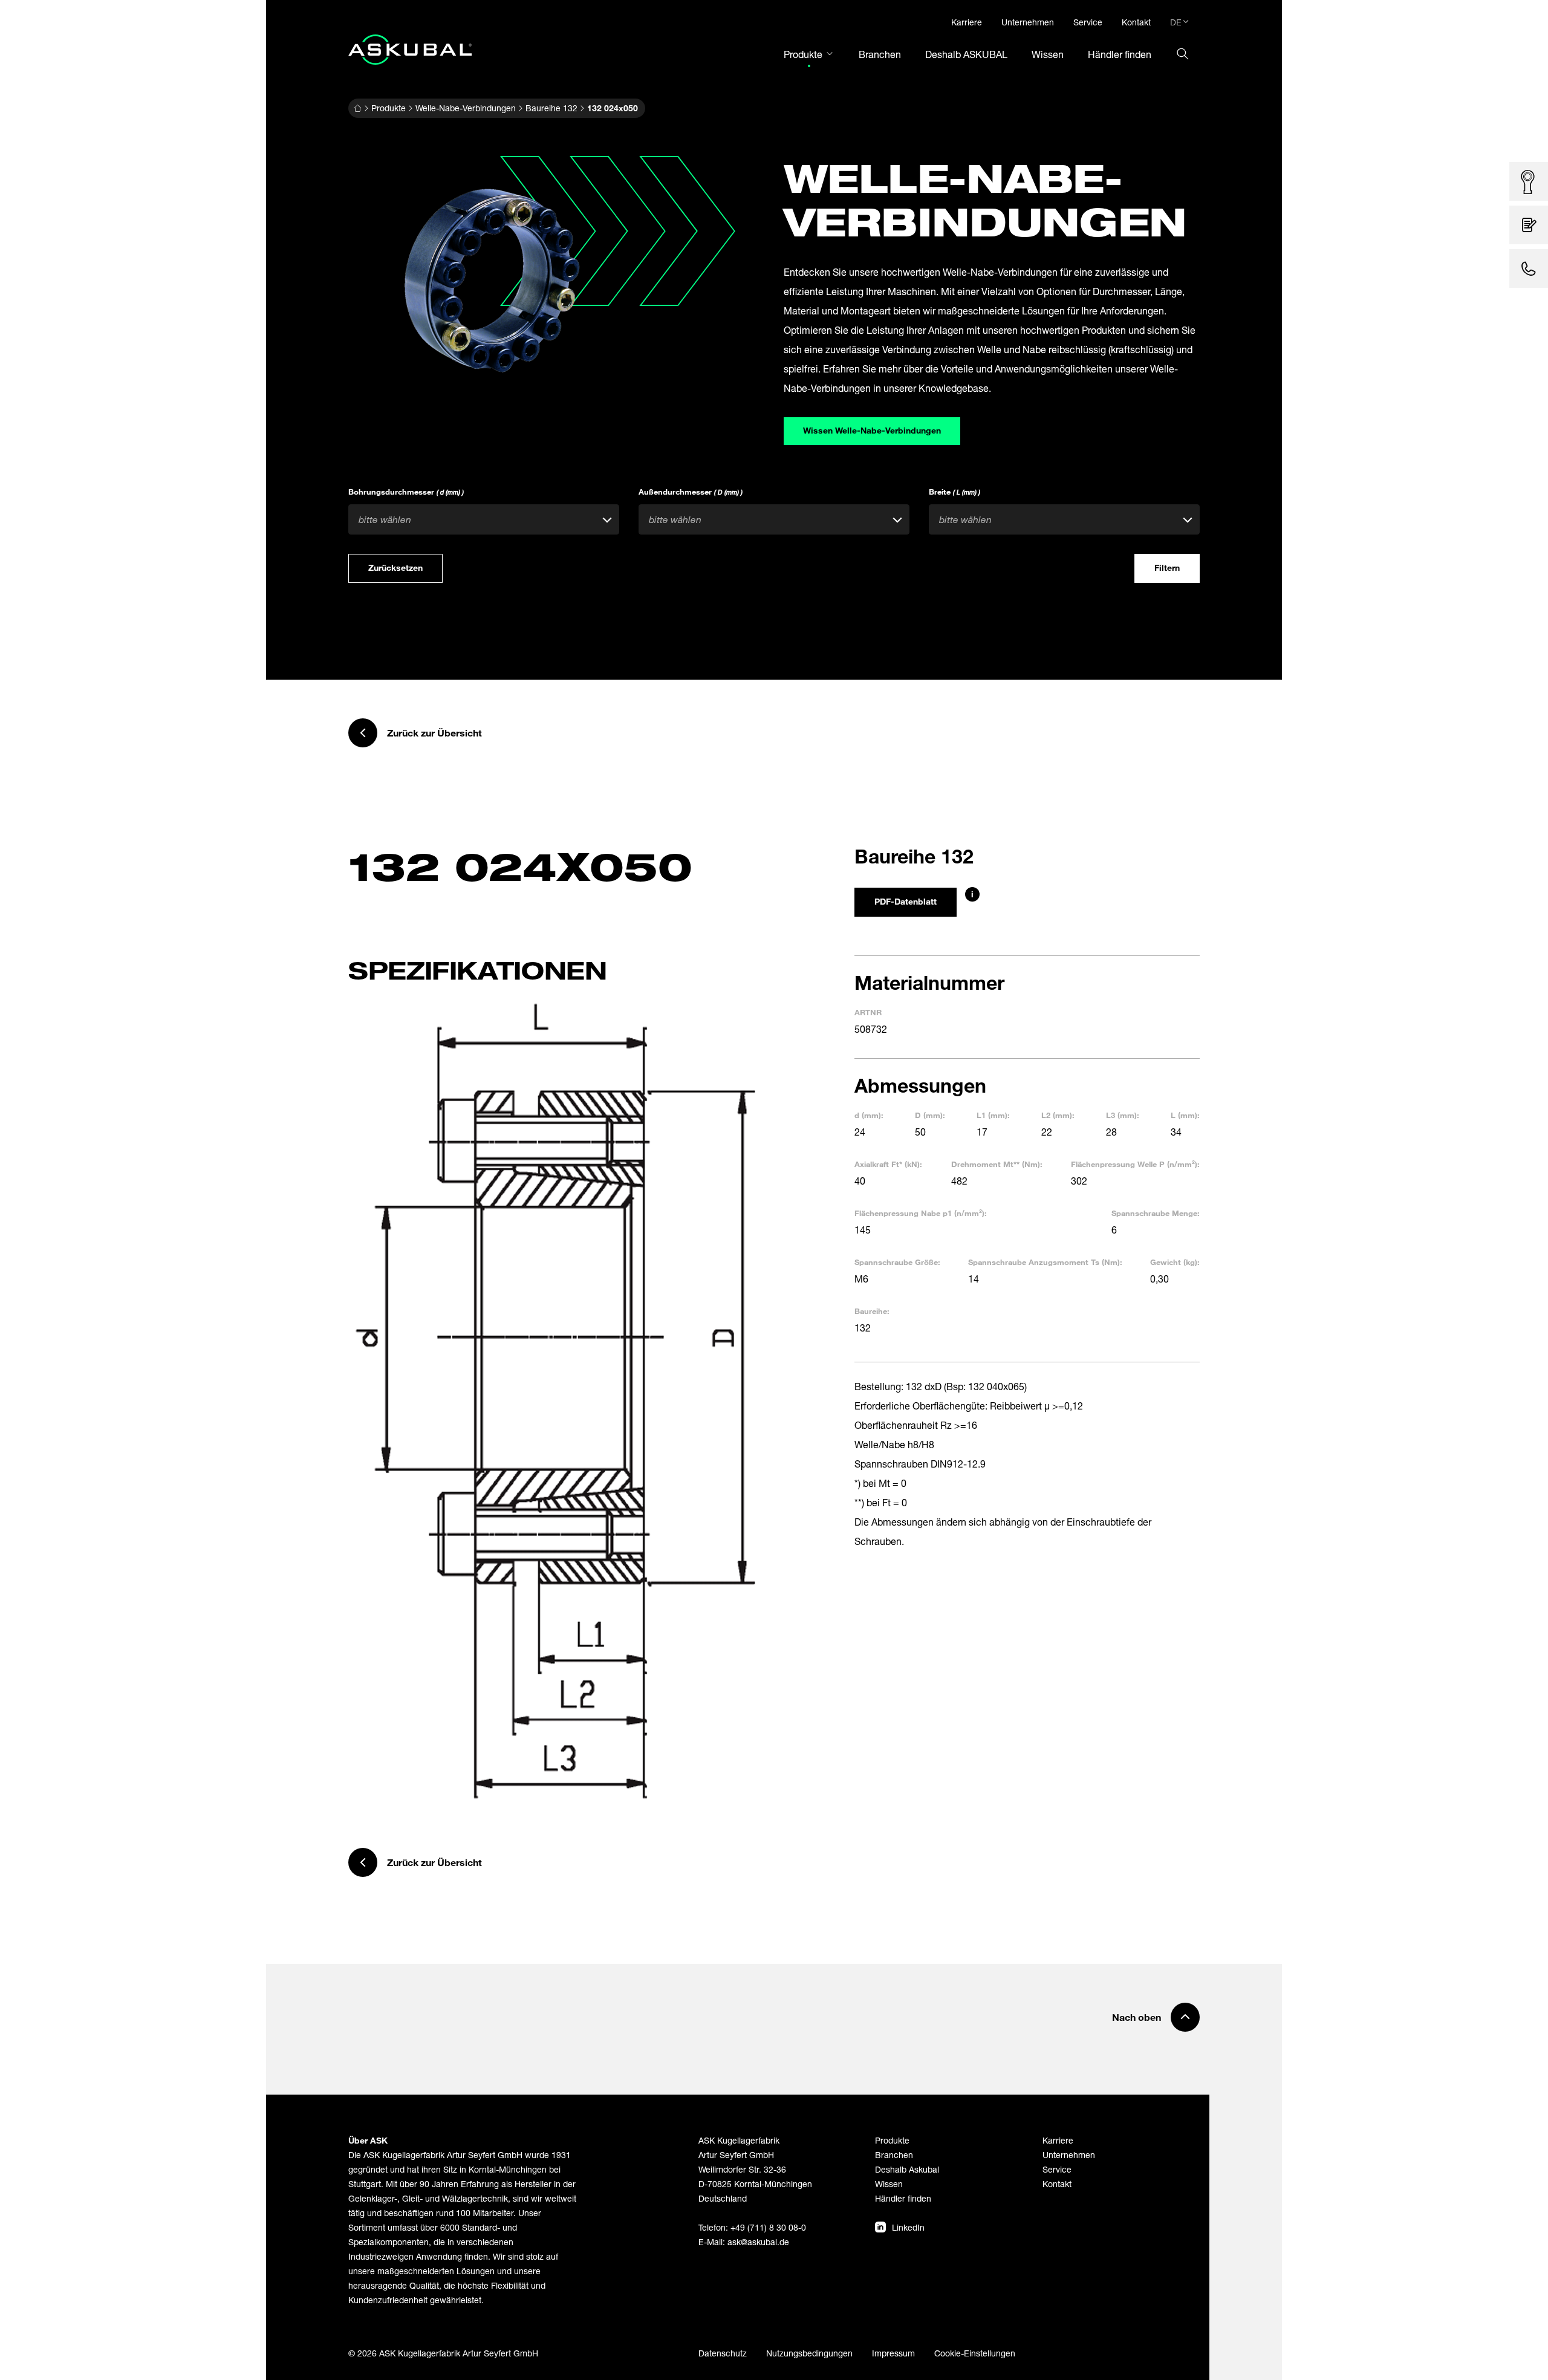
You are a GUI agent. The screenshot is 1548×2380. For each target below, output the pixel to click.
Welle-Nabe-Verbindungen (466, 108)
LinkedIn (908, 2227)
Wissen (889, 2184)
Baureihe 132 (551, 108)
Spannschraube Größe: (897, 1262)
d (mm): (869, 1115)
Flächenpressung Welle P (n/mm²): (1135, 1164)
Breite (954, 492)
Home (357, 108)
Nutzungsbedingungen (809, 2353)
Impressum (893, 2353)
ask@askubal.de (758, 2242)
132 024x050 (613, 108)
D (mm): (930, 1115)
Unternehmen (1069, 2155)
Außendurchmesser (691, 492)
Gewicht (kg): (1175, 1262)
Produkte (389, 108)
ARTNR (868, 1012)
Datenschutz (723, 2353)
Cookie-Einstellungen (975, 2353)
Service (1057, 2169)
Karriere (1058, 2140)
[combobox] (484, 519)
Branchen (894, 2155)
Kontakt (1057, 2184)
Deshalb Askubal (907, 2169)
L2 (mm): (1058, 1115)
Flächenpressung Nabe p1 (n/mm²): (921, 1213)
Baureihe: (872, 1311)
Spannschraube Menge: (1156, 1213)
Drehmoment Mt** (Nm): (997, 1164)
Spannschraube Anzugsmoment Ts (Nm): (1045, 1262)
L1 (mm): (993, 1115)
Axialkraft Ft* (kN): (888, 1164)
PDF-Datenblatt (906, 901)
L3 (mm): (1123, 1115)
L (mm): (1185, 1115)
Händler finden (903, 2198)
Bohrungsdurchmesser (406, 492)
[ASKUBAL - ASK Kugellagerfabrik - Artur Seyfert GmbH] (410, 50)
